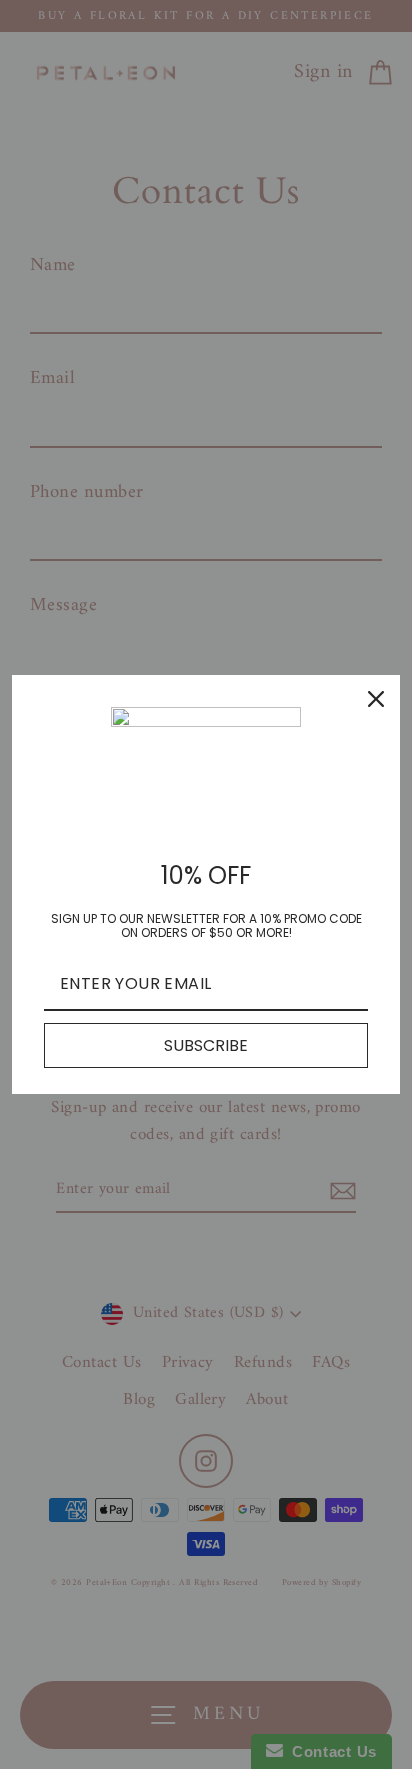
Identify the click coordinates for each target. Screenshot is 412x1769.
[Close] (376, 699)
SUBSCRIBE (206, 1045)
